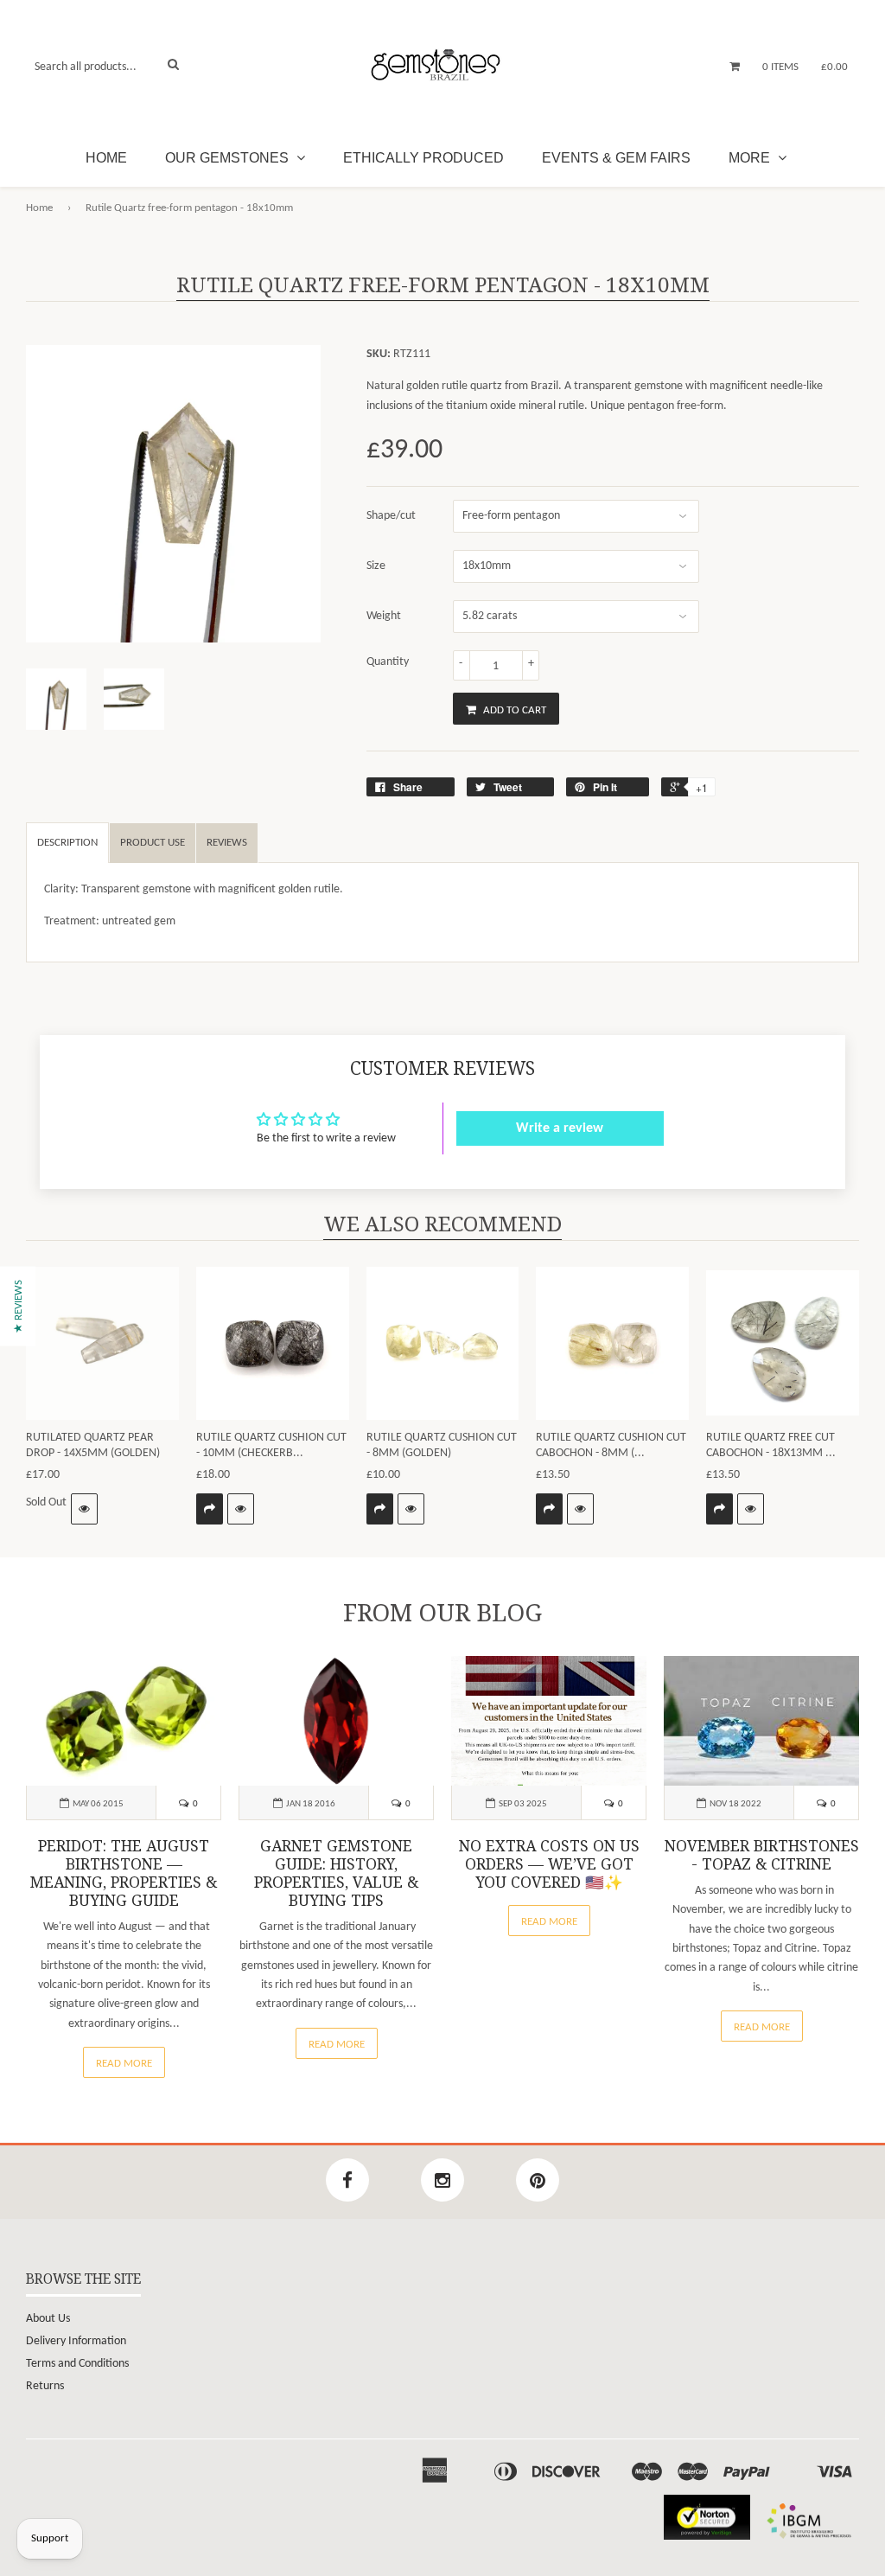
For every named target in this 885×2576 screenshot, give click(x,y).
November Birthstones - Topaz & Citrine (762, 1855)
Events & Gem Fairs (616, 158)
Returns (45, 2386)
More (751, 158)
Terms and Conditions (77, 2364)
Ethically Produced (423, 158)
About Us (48, 2319)
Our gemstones (229, 158)
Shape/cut (391, 516)
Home (106, 158)
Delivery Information (76, 2341)
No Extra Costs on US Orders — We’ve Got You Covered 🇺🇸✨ (549, 1864)
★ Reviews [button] (19, 1306)
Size (376, 566)
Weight (384, 616)
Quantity (388, 662)
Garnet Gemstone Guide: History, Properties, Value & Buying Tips (336, 1873)
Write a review (560, 1128)
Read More (124, 2064)
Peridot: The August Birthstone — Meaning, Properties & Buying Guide (124, 1873)
